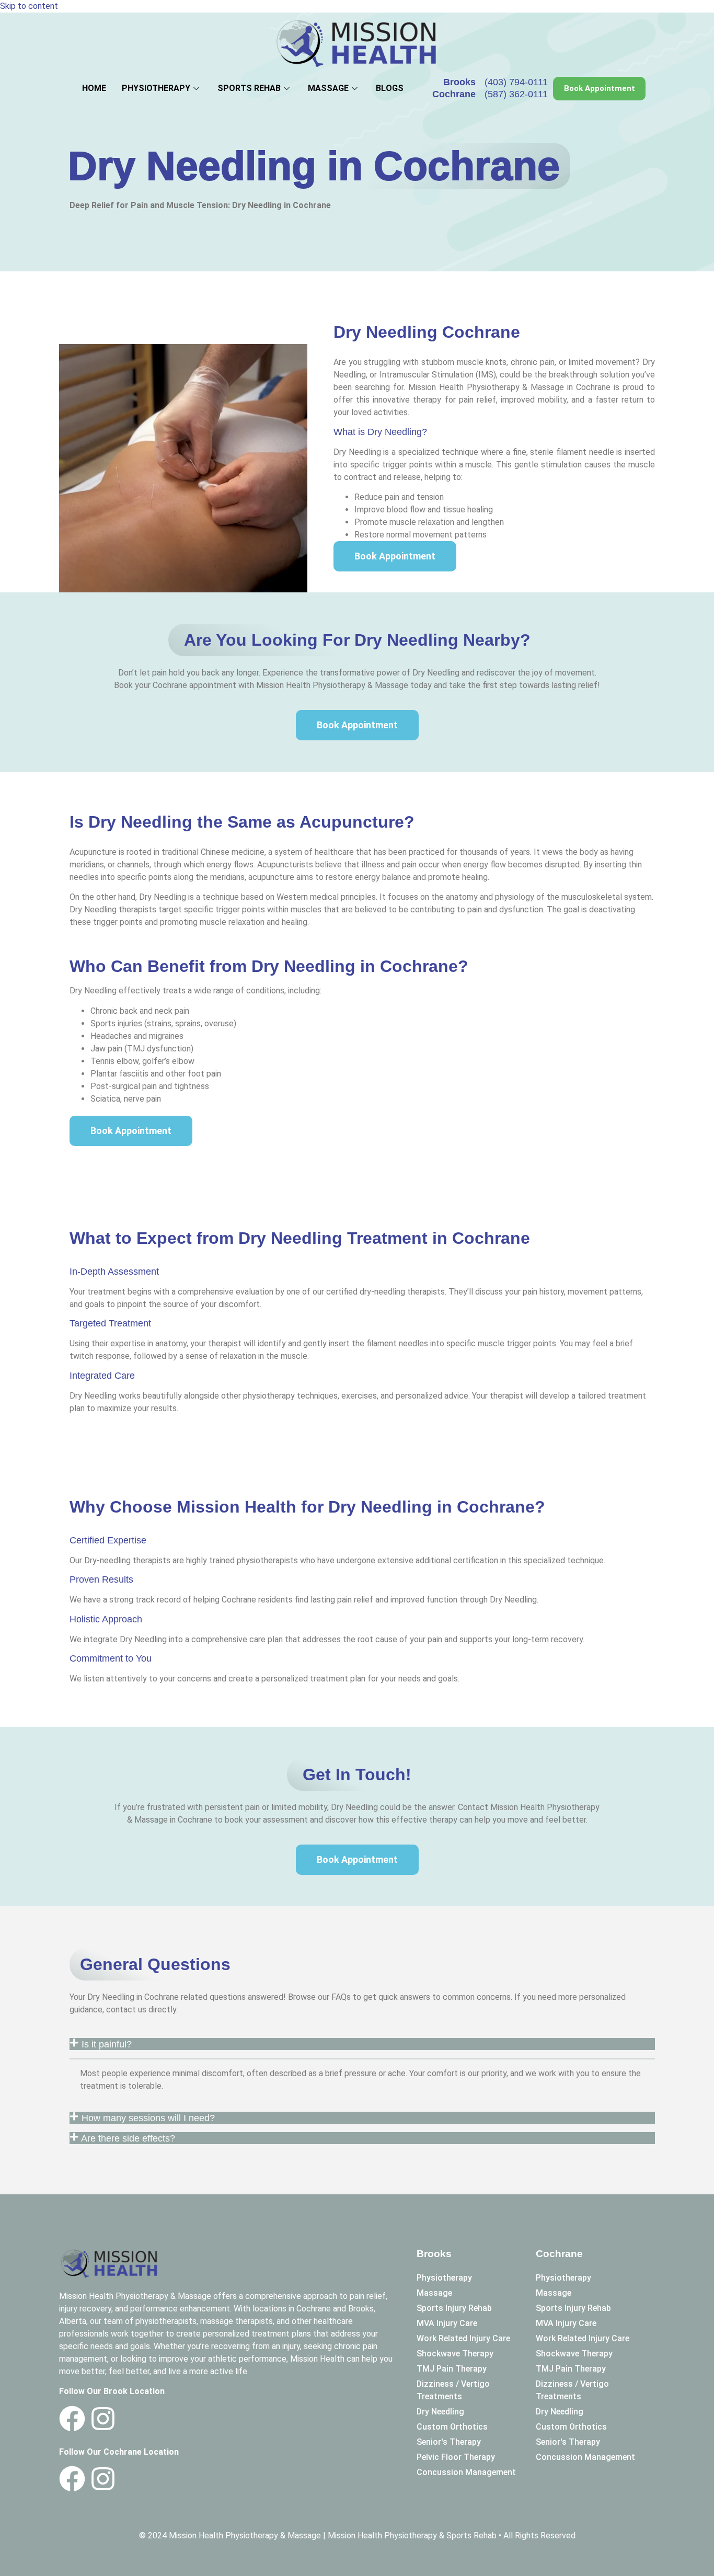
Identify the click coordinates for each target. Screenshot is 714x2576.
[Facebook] (72, 2419)
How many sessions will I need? (149, 2118)
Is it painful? (107, 2044)
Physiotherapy (156, 88)
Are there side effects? (129, 2138)
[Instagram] (103, 2419)
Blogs (390, 88)
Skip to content (29, 6)
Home (94, 88)
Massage (328, 88)
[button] (362, 2044)
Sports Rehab (249, 88)
